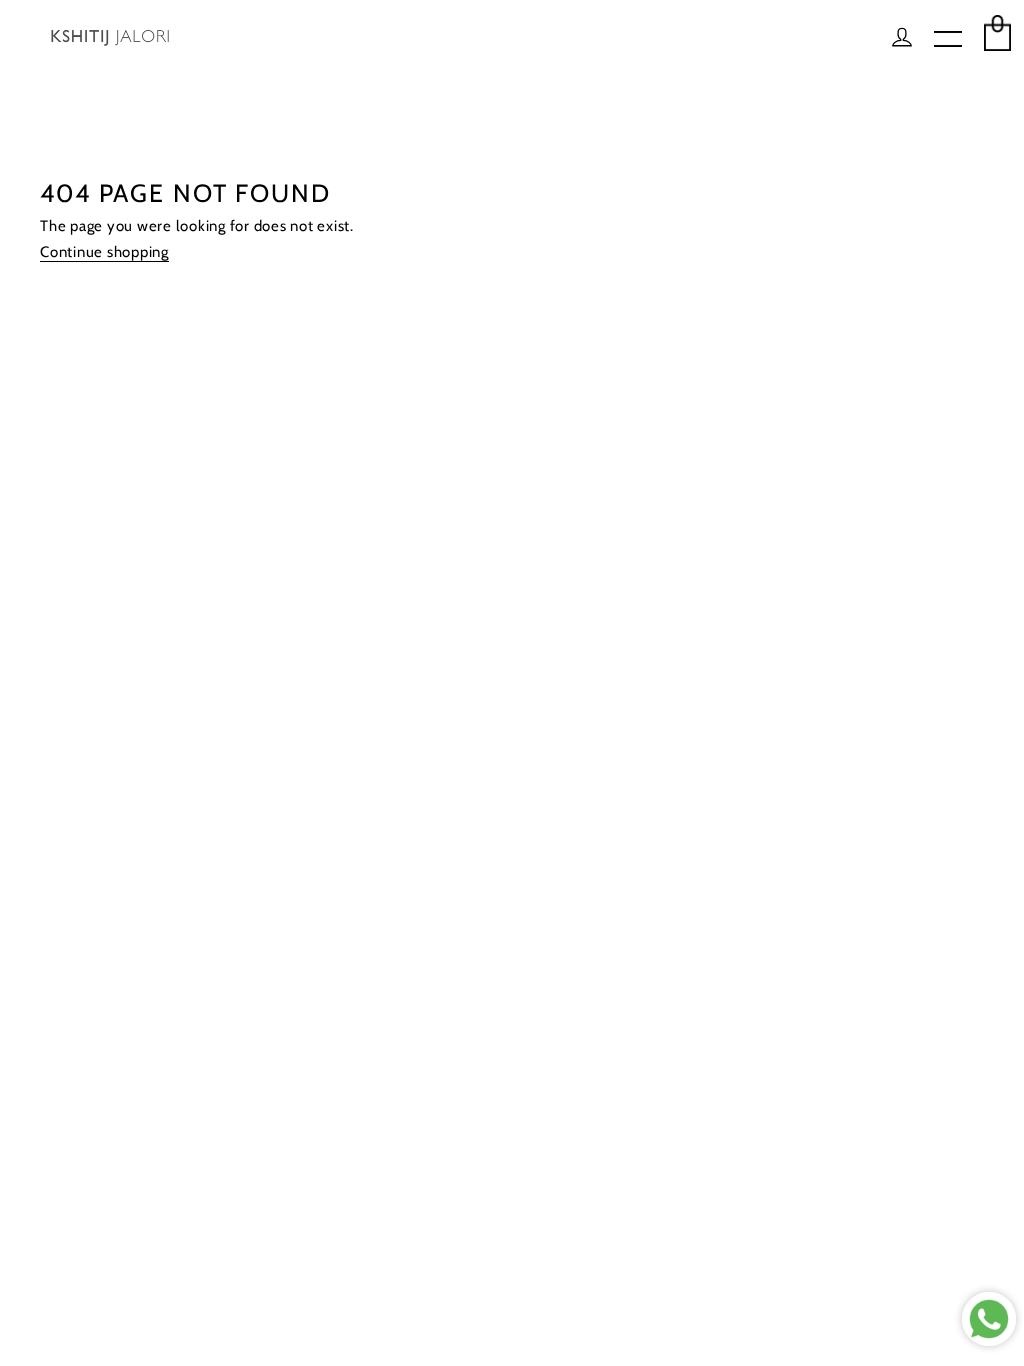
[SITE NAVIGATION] (948, 40)
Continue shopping (104, 252)
